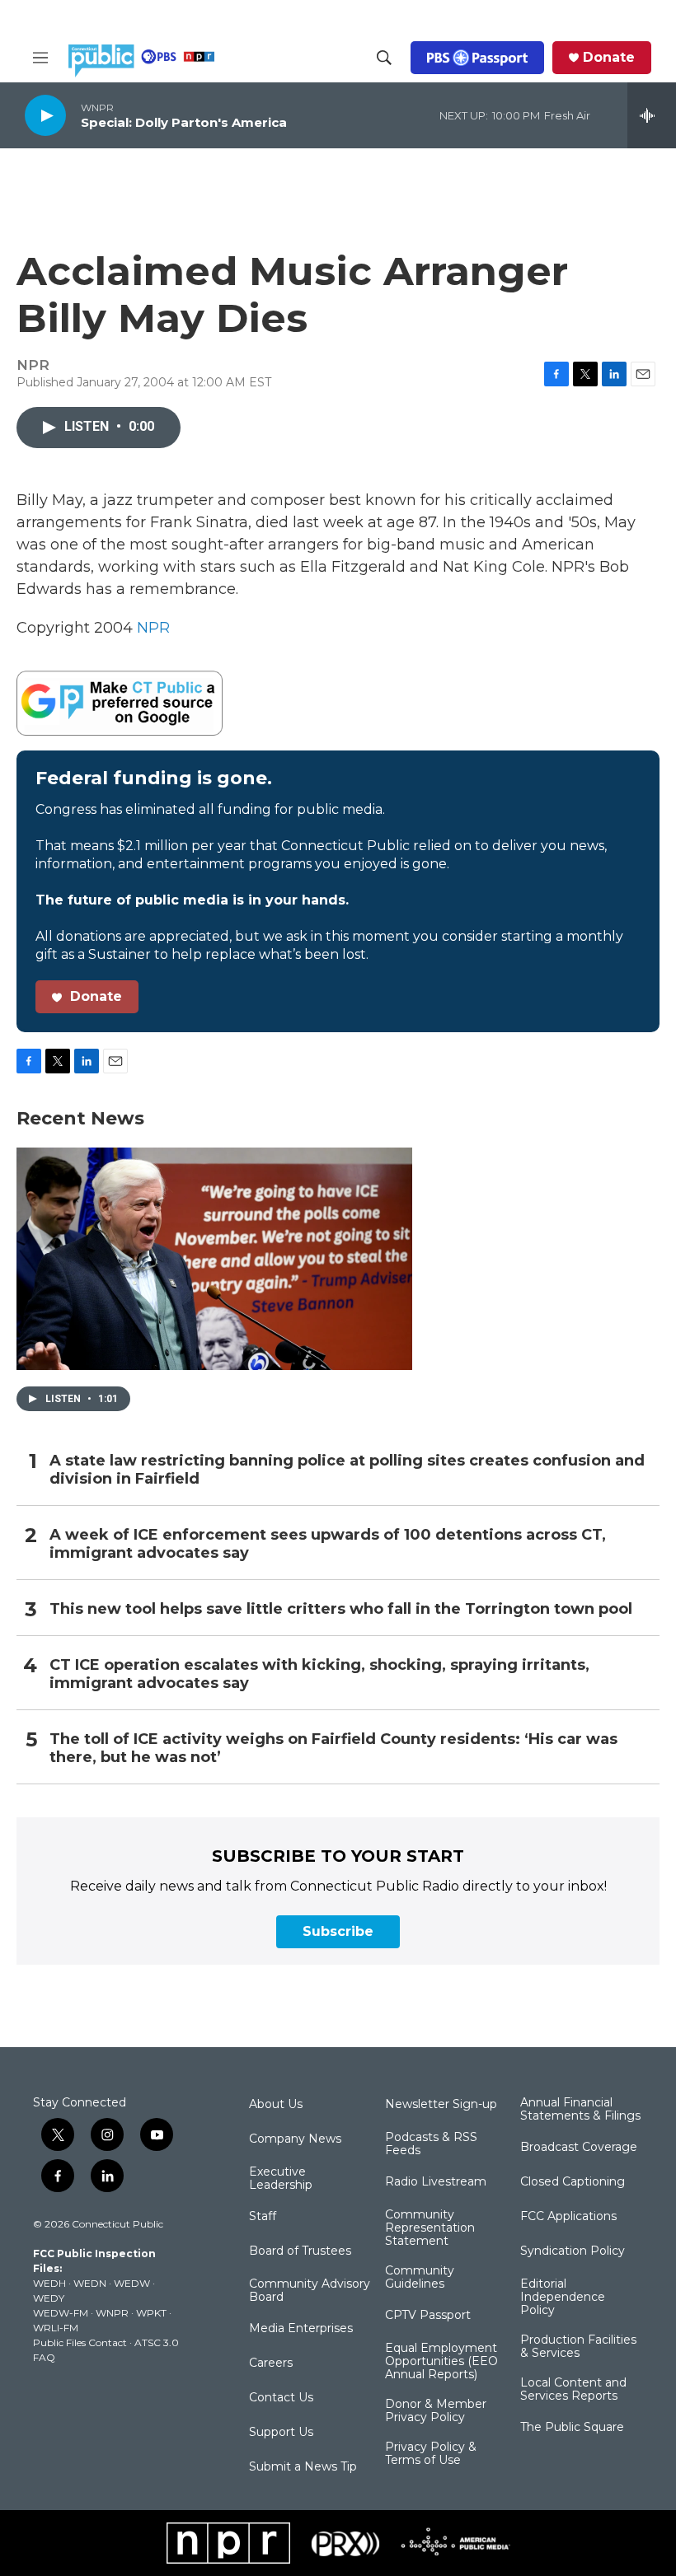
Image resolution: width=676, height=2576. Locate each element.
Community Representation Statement (430, 2228)
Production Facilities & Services (578, 2347)
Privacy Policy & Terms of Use (431, 2454)
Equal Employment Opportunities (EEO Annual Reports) (441, 2362)
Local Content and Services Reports (573, 2390)
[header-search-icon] (384, 58)
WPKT (151, 2313)
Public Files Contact (80, 2342)
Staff (263, 2217)
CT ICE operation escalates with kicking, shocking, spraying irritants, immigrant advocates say (319, 1674)
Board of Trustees (300, 2251)
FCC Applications (568, 2217)
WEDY (49, 2298)
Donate (609, 58)
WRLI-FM (56, 2328)
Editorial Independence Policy (563, 2298)
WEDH (49, 2283)
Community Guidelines (420, 2278)
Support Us (281, 2433)
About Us (276, 2105)
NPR (153, 628)
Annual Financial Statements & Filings (580, 2110)
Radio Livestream (436, 2182)
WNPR (112, 2313)
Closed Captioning (573, 2182)
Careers (271, 2363)
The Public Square (572, 2428)
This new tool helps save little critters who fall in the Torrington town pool (341, 1609)
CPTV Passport (428, 2316)
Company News (295, 2139)
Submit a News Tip (303, 2467)
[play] (45, 115)
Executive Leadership (281, 2179)
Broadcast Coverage (579, 2148)
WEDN (90, 2283)
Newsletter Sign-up (441, 2105)
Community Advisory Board (310, 2291)
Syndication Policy (573, 2251)
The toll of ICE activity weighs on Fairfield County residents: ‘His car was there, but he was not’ (333, 1749)
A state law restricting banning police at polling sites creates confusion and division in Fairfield (347, 1470)
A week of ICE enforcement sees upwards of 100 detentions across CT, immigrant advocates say (328, 1544)
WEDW (132, 2283)
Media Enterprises (301, 2329)
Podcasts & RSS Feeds (431, 2144)
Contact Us (281, 2398)
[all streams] (652, 115)
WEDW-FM (61, 2313)
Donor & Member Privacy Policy (436, 2411)
